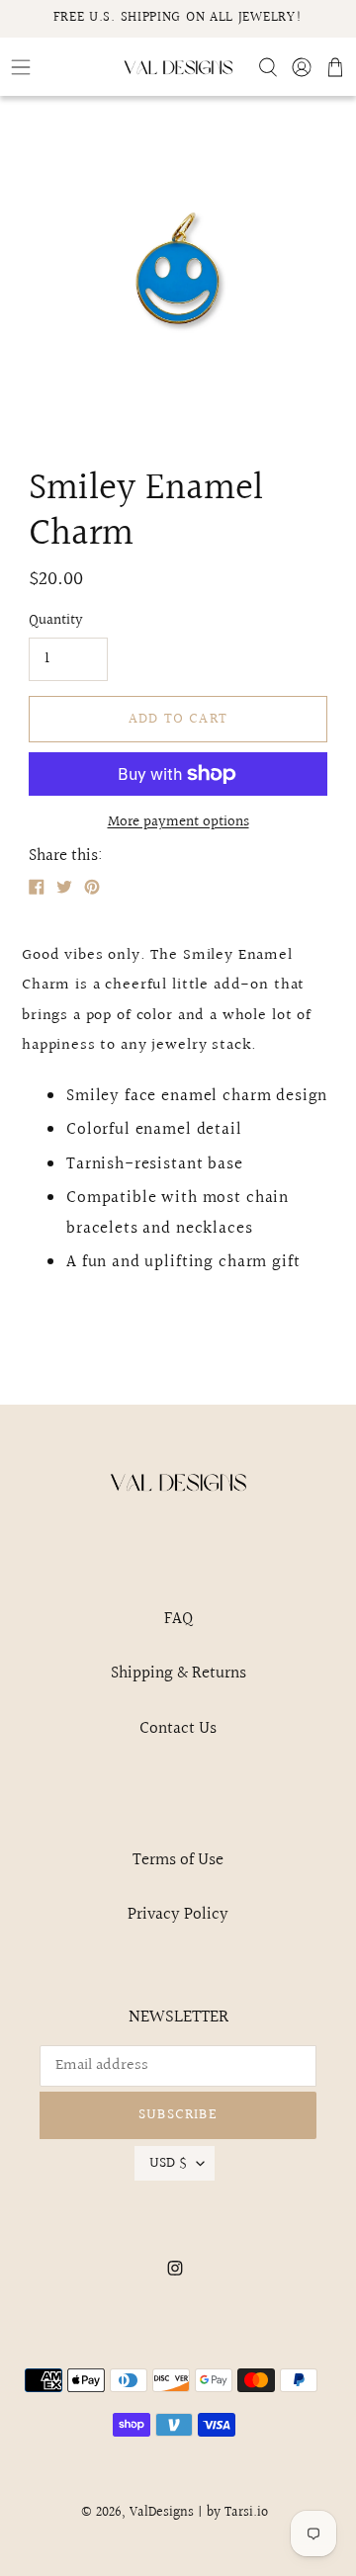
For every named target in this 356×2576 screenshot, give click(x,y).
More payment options (178, 822)
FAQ (178, 1619)
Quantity (56, 621)
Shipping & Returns (178, 1673)
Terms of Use (178, 1860)
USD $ (168, 2163)
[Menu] (59, 67)
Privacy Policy (178, 1914)
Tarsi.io (246, 2513)
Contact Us (178, 1728)
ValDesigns (162, 2513)
